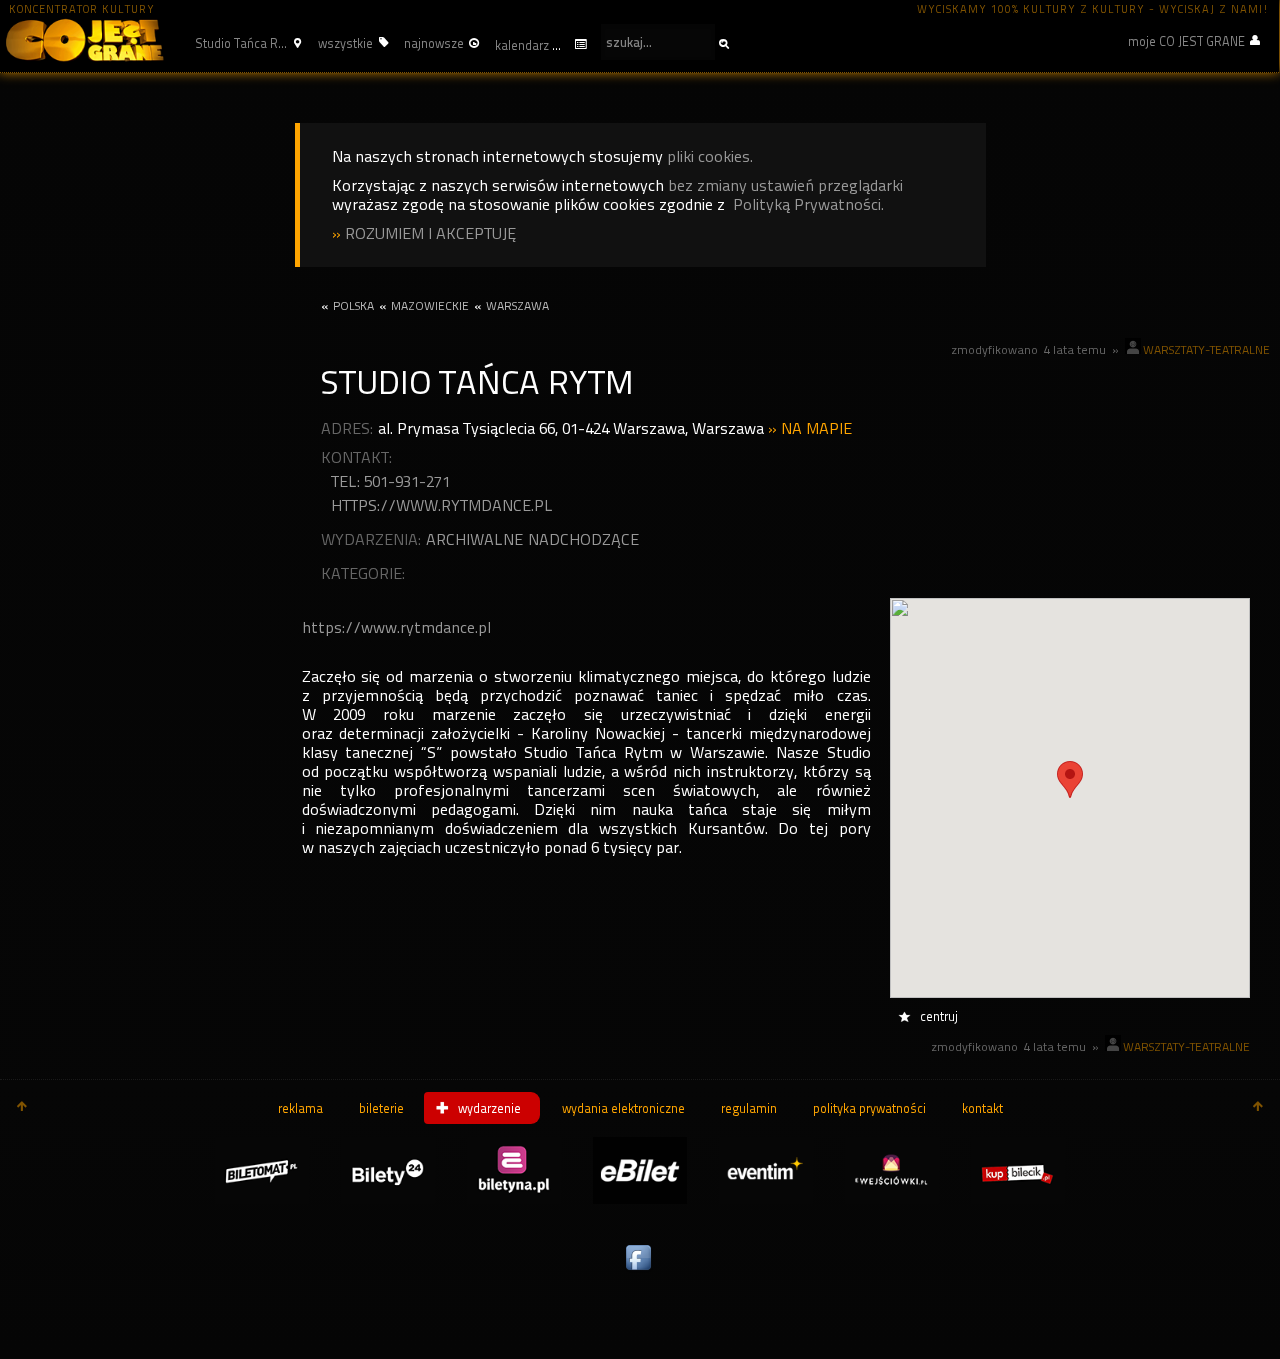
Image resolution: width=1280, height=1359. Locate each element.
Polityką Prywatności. (808, 204)
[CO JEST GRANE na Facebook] (640, 1271)
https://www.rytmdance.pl (442, 505)
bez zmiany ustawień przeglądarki (785, 185)
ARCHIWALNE (474, 539)
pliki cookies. (710, 156)
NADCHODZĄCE (583, 539)
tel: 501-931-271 (390, 481)
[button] (245, 43)
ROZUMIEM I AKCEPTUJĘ (430, 233)
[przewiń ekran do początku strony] (22, 1108)
